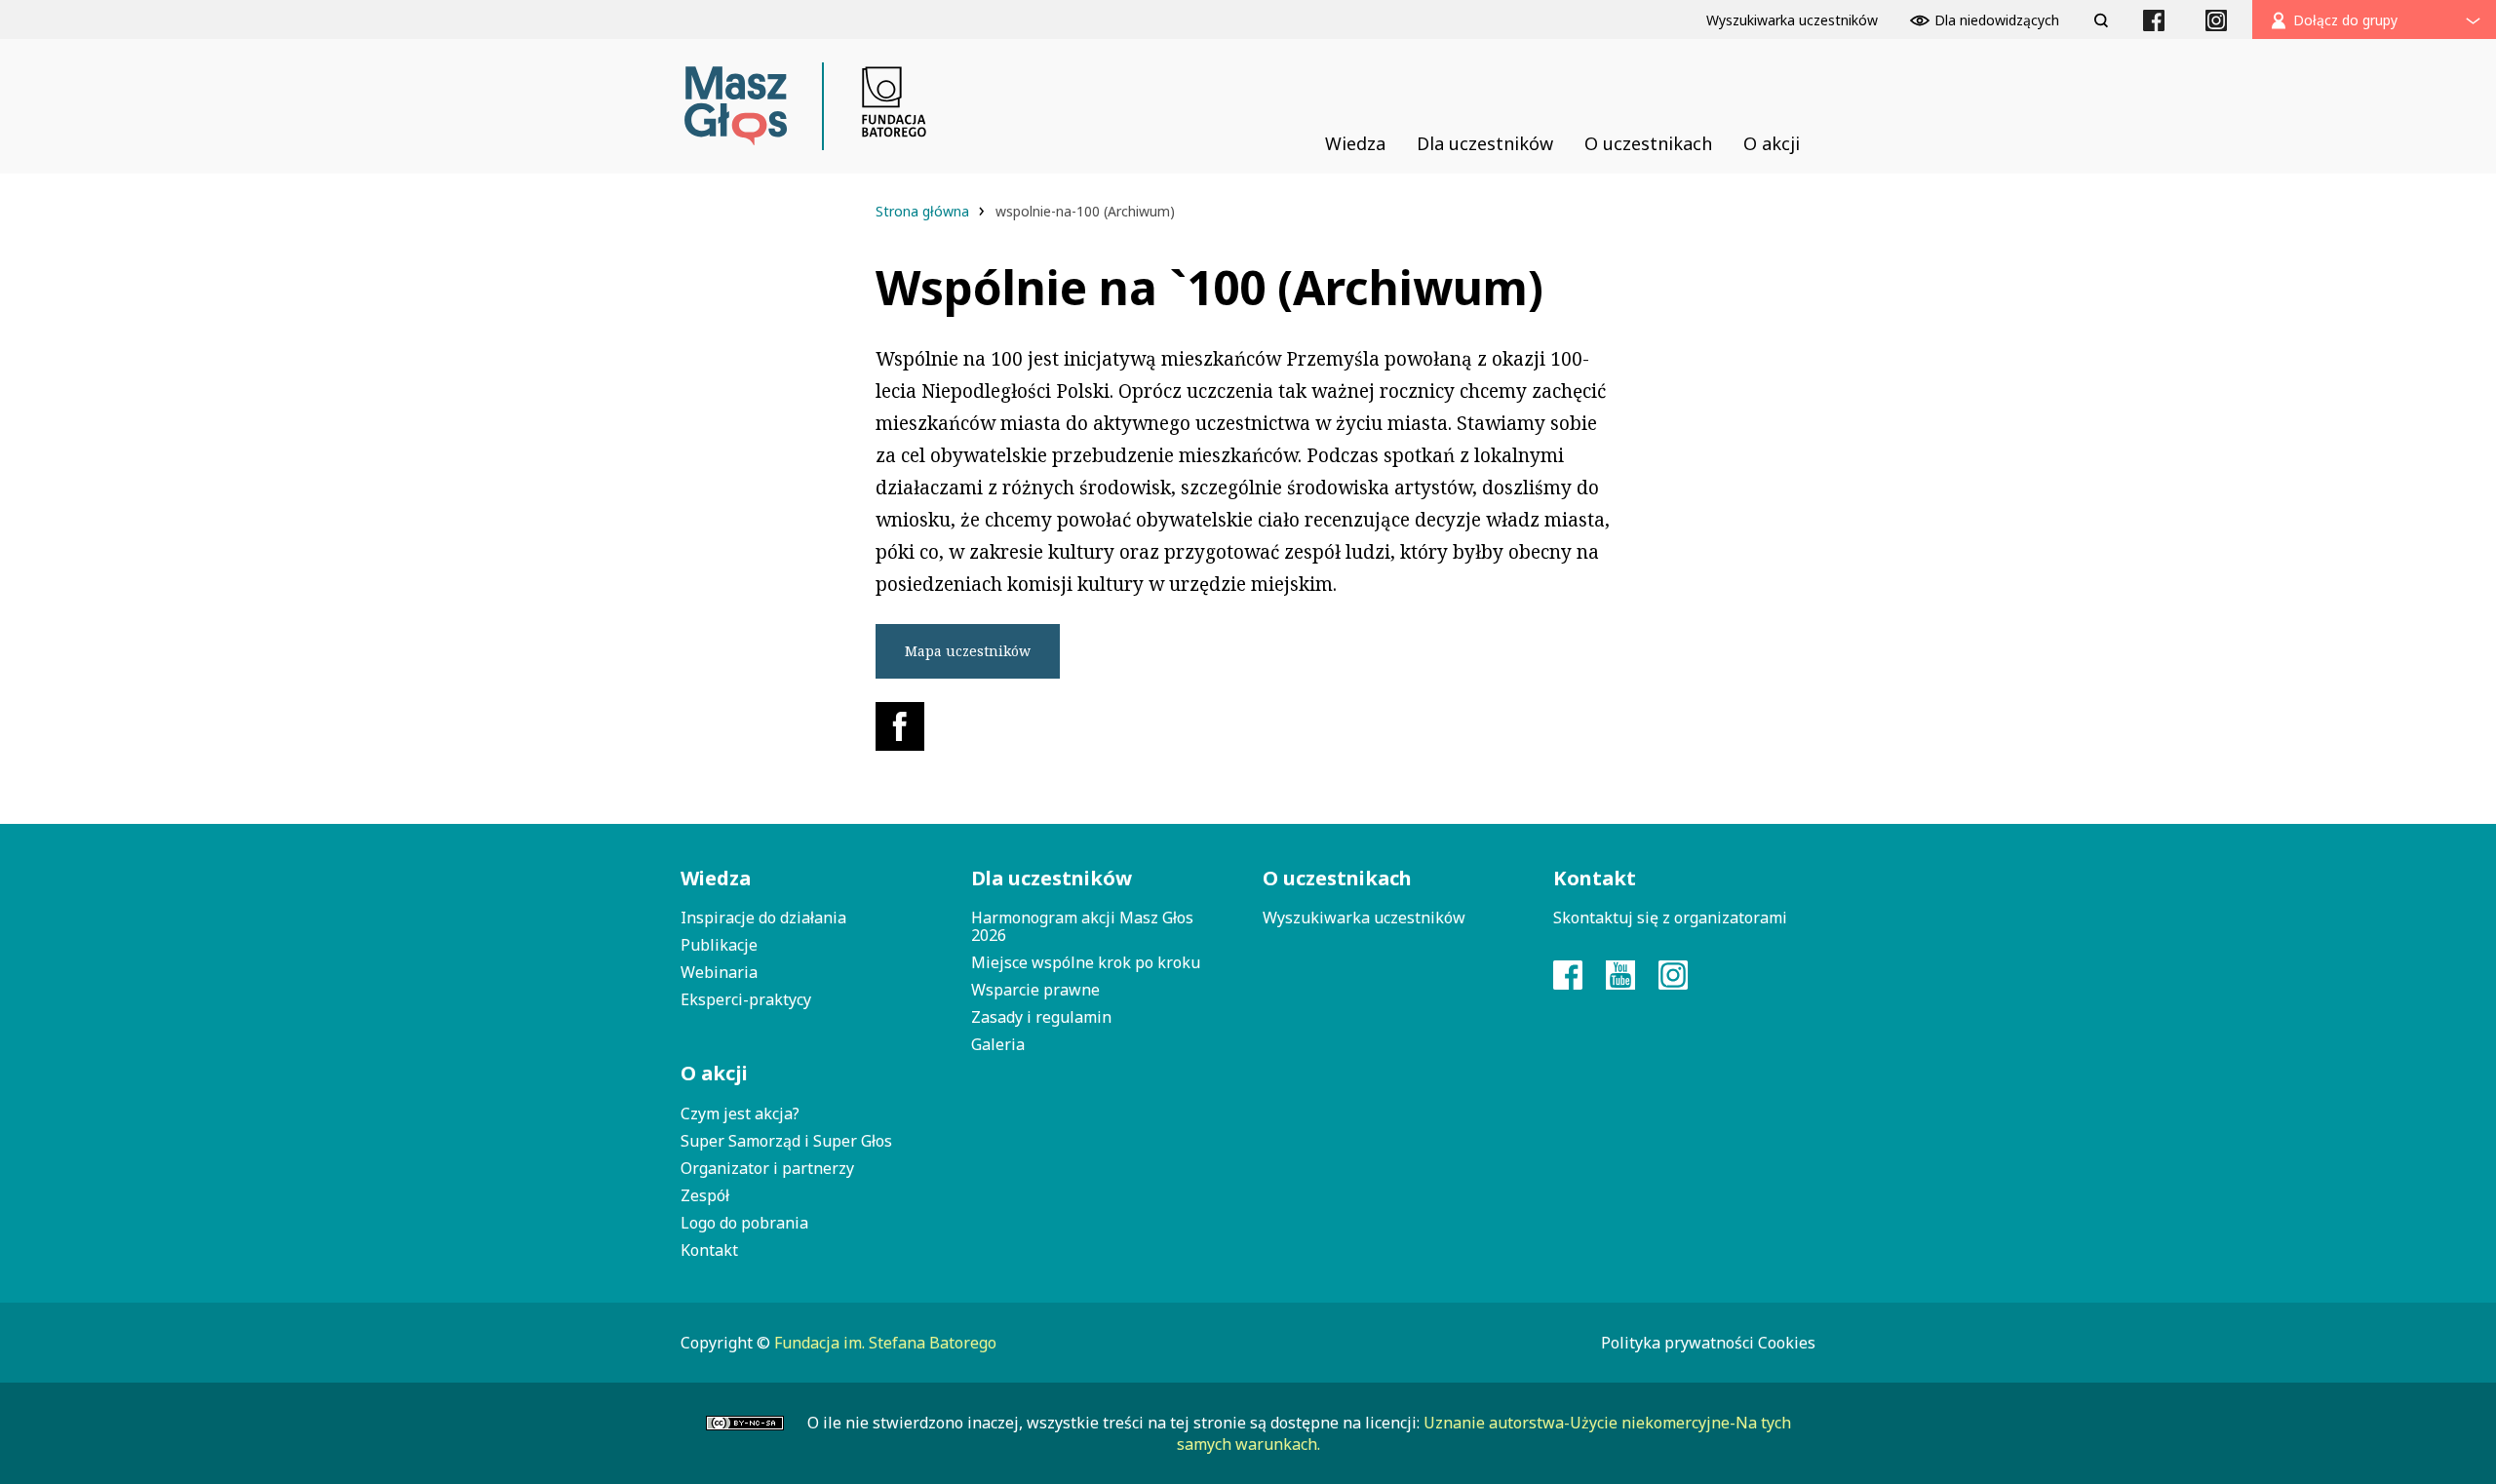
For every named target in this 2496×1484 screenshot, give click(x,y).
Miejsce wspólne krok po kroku (1086, 962)
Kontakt (709, 1250)
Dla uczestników (1052, 878)
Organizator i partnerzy (767, 1168)
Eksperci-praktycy (746, 999)
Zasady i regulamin (1041, 1017)
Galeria (998, 1044)
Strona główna (924, 211)
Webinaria (719, 972)
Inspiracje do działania (763, 918)
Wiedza (716, 878)
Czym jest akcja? (740, 1113)
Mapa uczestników (968, 651)
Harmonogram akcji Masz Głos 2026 (1082, 926)
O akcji (714, 1073)
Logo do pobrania (744, 1223)
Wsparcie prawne (1035, 990)
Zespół (705, 1195)
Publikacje (719, 945)
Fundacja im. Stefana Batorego (885, 1343)
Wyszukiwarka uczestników (1364, 918)
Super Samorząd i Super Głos (786, 1141)
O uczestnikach (1337, 878)
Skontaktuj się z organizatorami (1670, 918)
